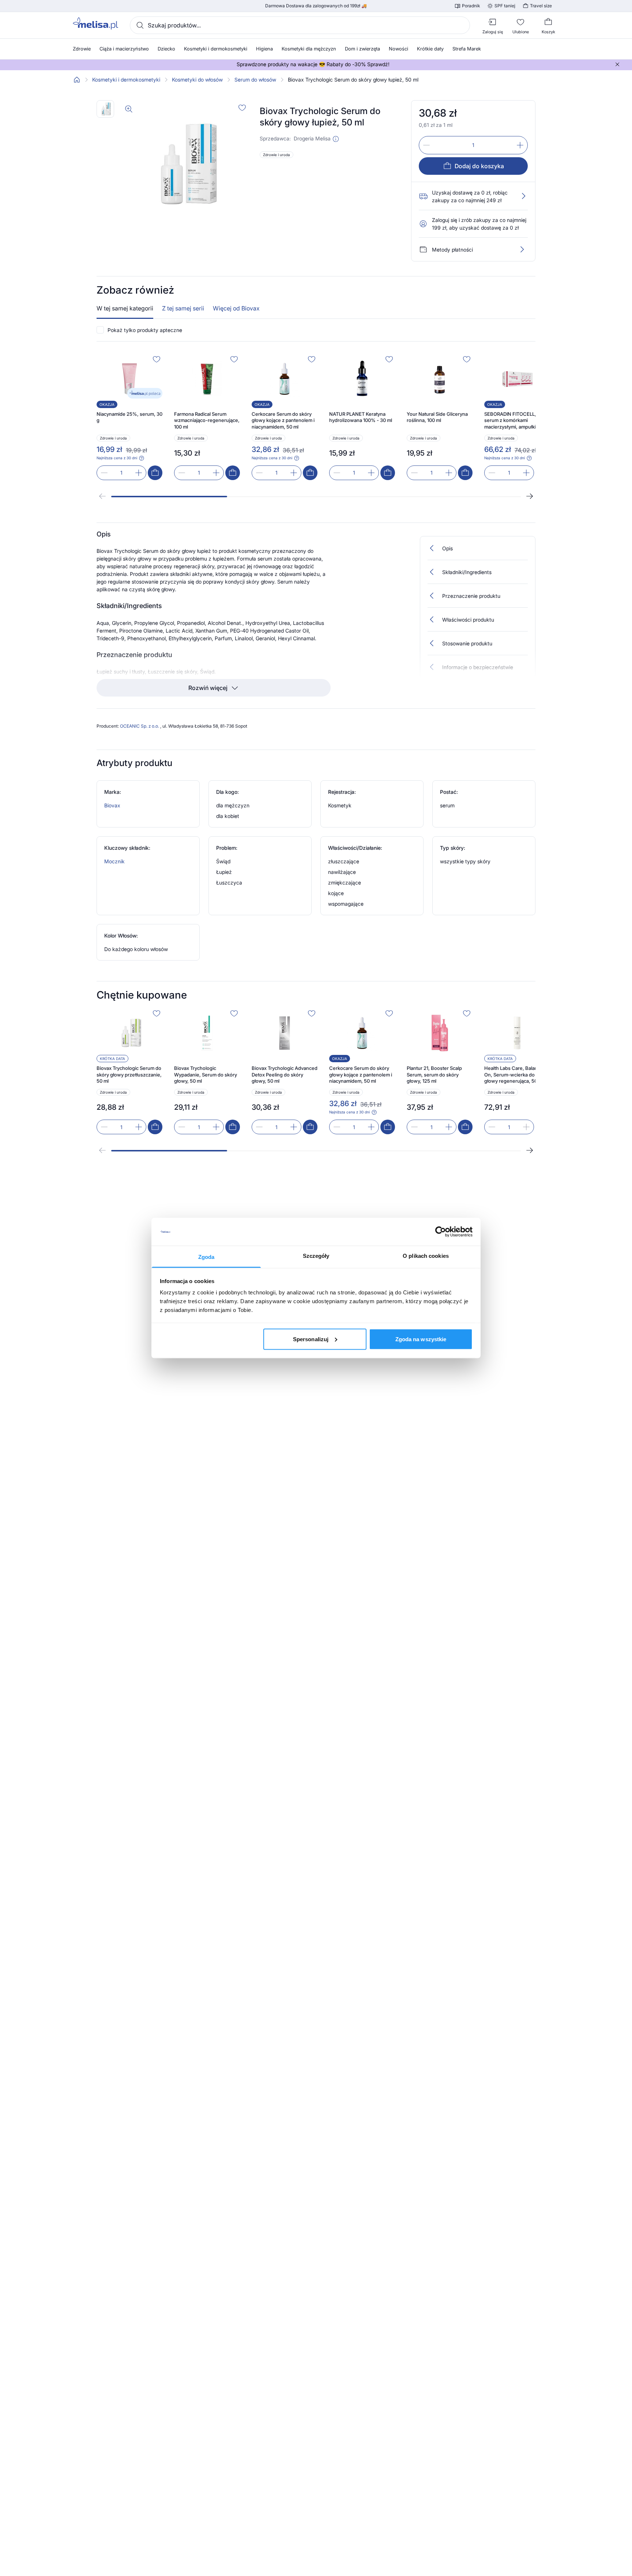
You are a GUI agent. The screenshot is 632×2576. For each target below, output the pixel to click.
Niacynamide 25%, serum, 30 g (129, 417)
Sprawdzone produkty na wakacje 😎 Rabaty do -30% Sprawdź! (313, 64)
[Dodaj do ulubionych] (242, 108)
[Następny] (530, 496)
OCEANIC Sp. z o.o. (140, 726)
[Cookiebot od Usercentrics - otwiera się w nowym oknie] (441, 1232)
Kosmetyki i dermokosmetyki (126, 80)
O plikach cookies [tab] (426, 1256)
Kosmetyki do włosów (197, 80)
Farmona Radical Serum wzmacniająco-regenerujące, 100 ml (207, 420)
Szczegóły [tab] (316, 1256)
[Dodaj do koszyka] (155, 473)
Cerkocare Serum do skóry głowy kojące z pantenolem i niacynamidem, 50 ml (283, 420)
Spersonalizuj (311, 1339)
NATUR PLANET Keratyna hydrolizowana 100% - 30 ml (361, 417)
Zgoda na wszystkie (421, 1339)
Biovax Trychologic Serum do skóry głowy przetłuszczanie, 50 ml (129, 1074)
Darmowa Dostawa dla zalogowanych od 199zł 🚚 (316, 6)
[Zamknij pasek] (617, 64)
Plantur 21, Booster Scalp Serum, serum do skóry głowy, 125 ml (434, 1074)
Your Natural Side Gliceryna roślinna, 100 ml (437, 417)
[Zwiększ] (520, 145)
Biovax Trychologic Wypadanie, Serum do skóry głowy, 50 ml (206, 1074)
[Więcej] (522, 249)
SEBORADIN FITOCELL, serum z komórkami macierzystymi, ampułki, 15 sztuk (514, 421)
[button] (336, 139)
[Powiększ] (129, 109)
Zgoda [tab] (206, 1257)
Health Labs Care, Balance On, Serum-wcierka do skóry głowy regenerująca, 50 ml (516, 1074)
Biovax (112, 805)
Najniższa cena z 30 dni (117, 458)
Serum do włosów (255, 80)
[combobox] (300, 25)
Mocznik (114, 861)
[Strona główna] (77, 80)
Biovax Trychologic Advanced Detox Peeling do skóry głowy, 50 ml (285, 1074)
